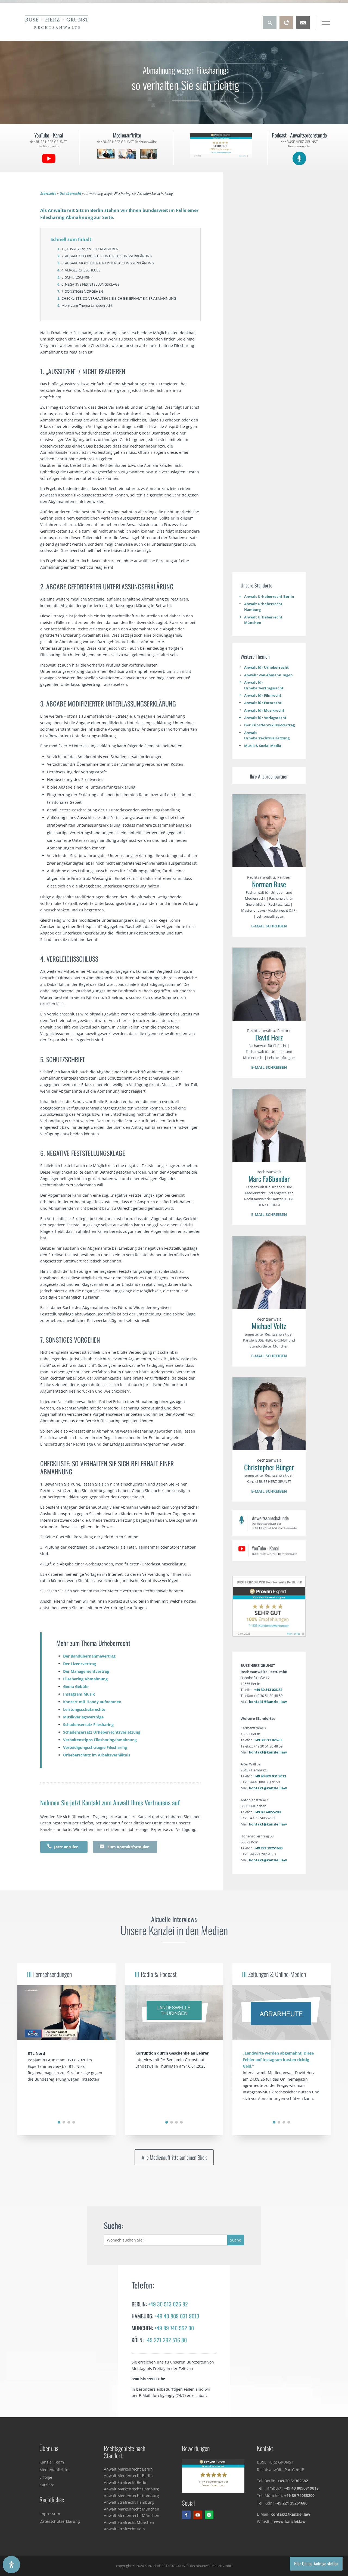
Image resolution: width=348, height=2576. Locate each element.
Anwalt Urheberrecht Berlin (269, 596)
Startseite (48, 194)
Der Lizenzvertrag (80, 1664)
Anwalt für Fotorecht (263, 703)
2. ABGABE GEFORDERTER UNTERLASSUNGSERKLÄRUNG (107, 256)
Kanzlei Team (52, 2462)
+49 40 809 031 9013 (270, 1776)
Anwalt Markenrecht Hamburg (131, 2489)
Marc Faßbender (269, 1179)
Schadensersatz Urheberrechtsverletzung (102, 1732)
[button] (59, 2122)
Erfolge (46, 2477)
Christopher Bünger (269, 1467)
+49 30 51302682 (293, 2481)
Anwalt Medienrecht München (132, 2516)
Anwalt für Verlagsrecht (265, 718)
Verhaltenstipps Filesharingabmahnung (100, 1740)
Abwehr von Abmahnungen (268, 675)
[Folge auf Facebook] (186, 2515)
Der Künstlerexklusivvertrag (269, 725)
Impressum (50, 2514)
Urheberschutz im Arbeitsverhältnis (97, 1755)
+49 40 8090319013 (301, 2488)
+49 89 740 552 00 (174, 2328)
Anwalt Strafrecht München (129, 2522)
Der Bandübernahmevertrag (89, 1656)
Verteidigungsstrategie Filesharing (95, 1747)
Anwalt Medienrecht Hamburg (131, 2496)
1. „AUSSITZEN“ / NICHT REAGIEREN (90, 249)
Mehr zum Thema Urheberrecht (87, 305)
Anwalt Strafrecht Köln (124, 2529)
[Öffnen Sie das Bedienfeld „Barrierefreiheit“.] (11, 2565)
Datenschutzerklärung (60, 2521)
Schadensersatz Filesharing (88, 1725)
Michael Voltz (269, 1326)
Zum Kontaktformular (124, 1847)
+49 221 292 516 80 (166, 2340)
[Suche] (270, 28)
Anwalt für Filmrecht (263, 695)
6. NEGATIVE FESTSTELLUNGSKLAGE (90, 284)
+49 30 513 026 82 (268, 1690)
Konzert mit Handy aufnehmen (92, 1702)
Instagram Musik (79, 1694)
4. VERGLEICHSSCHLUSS (81, 270)
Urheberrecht (70, 194)
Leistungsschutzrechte (84, 1709)
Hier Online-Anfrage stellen (316, 2564)
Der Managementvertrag (86, 1671)
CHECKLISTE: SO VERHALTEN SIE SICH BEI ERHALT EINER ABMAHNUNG (119, 298)
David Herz (269, 1037)
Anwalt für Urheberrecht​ (266, 667)
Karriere (47, 2485)
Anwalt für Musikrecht (264, 710)
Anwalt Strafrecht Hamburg (129, 2502)
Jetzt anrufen (63, 1847)
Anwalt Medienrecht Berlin (128, 2476)
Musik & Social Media (263, 746)
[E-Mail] (303, 28)
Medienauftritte (54, 2470)
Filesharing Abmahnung (85, 1679)
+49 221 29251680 (268, 1848)
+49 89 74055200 (267, 1812)
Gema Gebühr (76, 1686)
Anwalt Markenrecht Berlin (128, 2469)
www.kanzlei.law (290, 2522)
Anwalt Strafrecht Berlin (126, 2482)
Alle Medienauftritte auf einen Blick (174, 2157)
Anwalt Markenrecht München (132, 2509)
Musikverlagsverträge (83, 1717)
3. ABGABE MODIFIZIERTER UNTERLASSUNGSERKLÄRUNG (108, 263)
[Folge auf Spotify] (209, 2515)
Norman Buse (269, 884)
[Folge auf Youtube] (198, 2515)
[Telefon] (286, 28)
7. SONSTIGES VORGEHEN (82, 291)
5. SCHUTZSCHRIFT (77, 277)
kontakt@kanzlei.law (268, 1702)
